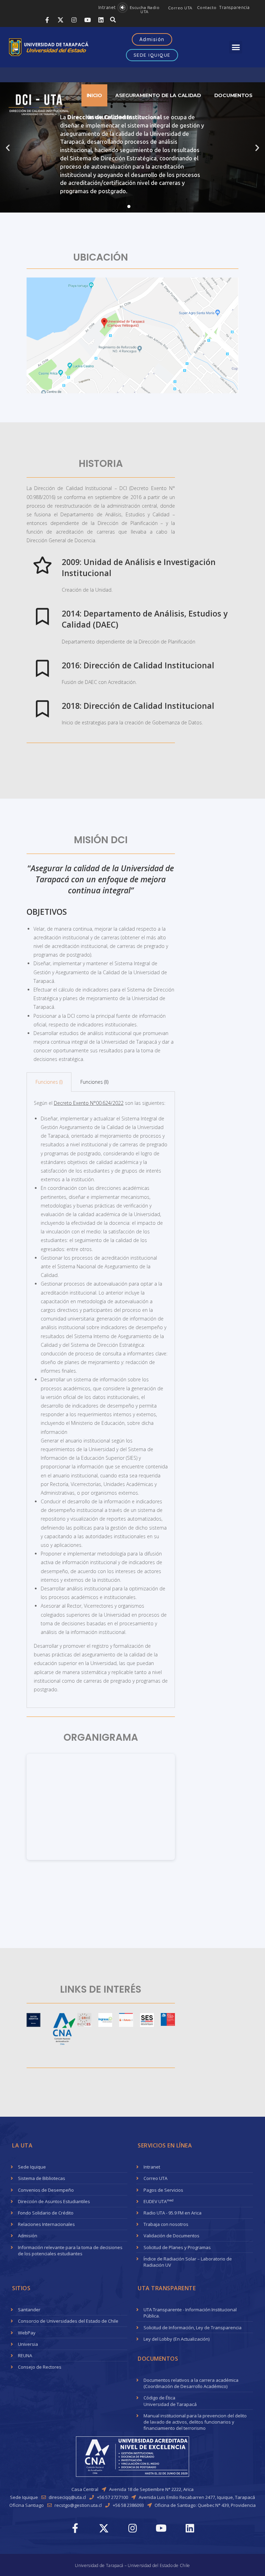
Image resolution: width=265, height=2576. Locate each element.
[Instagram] (74, 20)
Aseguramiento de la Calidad (158, 95)
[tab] (49, 1082)
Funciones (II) (94, 1082)
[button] (107, 7)
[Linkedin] (101, 20)
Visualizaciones (110, 117)
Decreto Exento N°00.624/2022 (89, 1103)
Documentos (233, 95)
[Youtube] (87, 20)
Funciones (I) (49, 1082)
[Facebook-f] (47, 20)
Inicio (94, 95)
